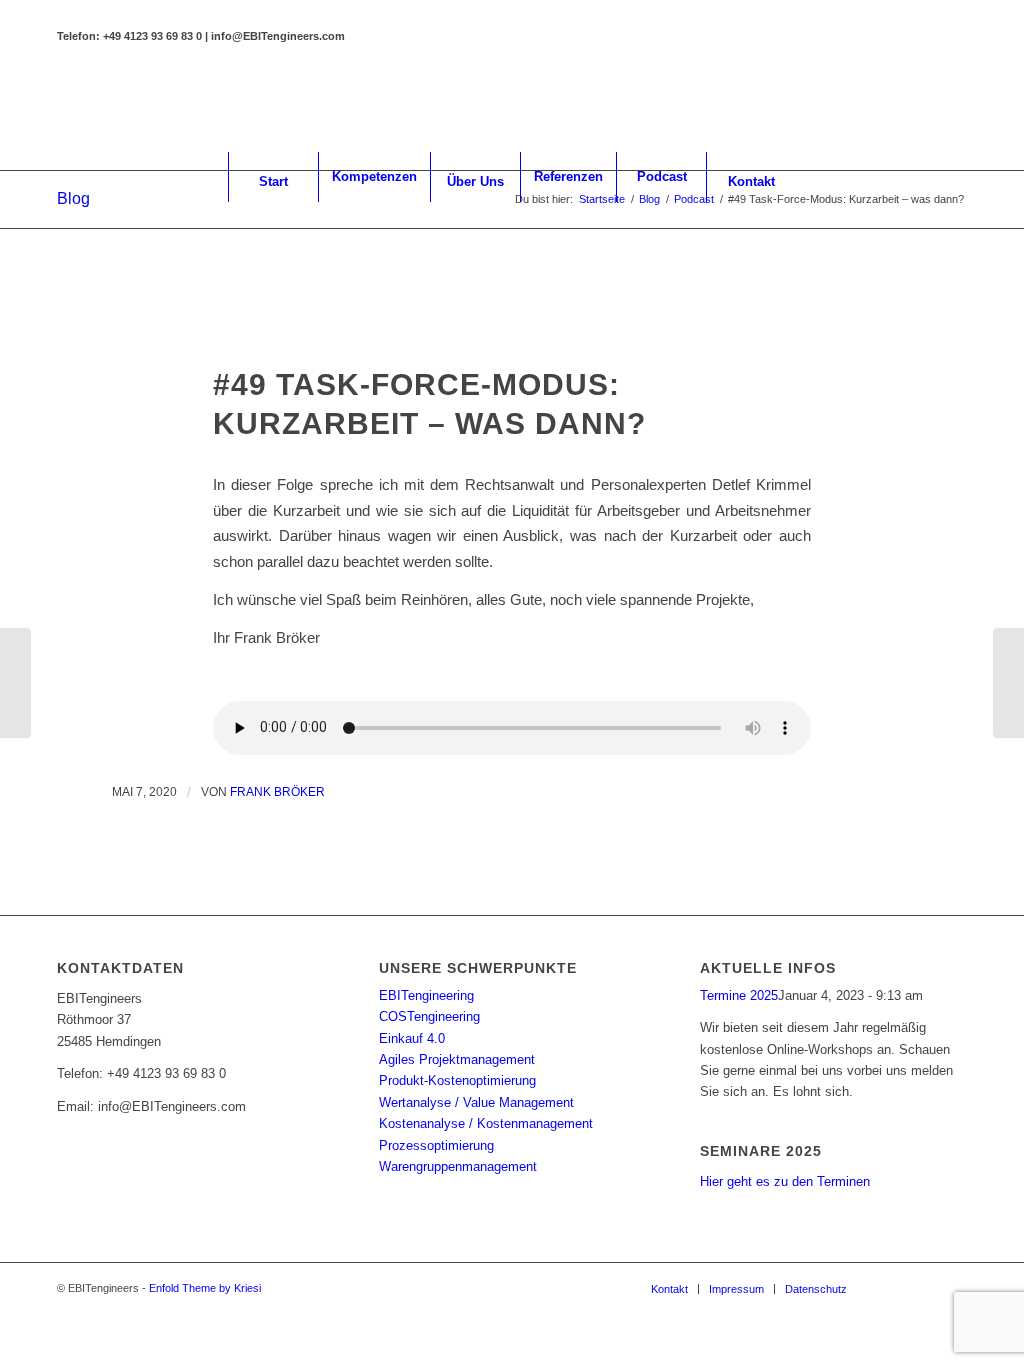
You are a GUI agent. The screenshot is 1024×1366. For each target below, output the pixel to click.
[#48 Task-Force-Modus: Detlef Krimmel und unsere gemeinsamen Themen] (15, 683)
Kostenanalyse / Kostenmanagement (486, 1123)
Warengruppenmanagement (458, 1166)
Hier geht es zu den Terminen (785, 1181)
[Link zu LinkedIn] (892, 107)
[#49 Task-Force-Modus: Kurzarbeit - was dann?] (512, 325)
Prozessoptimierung (436, 1145)
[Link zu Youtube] (952, 107)
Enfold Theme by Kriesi (205, 1288)
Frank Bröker (277, 792)
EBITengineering (426, 995)
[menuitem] (273, 177)
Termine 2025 (739, 995)
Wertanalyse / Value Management (476, 1102)
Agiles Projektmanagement (457, 1059)
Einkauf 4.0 (412, 1038)
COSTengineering (429, 1016)
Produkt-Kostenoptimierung (457, 1080)
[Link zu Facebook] (922, 107)
